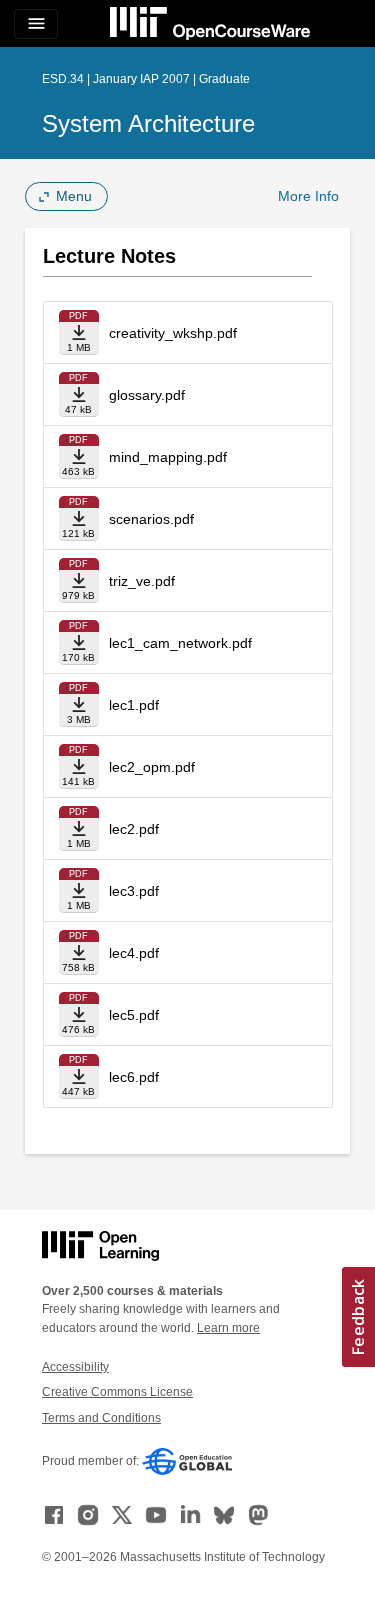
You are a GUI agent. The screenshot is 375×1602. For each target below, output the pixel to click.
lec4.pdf (134, 953)
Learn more (228, 1328)
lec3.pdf (134, 891)
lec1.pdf (134, 705)
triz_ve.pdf (142, 581)
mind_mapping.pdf (168, 457)
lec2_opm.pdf (152, 767)
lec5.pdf (134, 1015)
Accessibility (75, 1367)
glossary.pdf (147, 395)
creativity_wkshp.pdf (173, 333)
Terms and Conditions (101, 1418)
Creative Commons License (117, 1392)
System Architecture (148, 123)
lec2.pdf (134, 829)
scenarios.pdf (151, 519)
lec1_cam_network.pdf (180, 643)
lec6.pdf (134, 1077)
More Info (308, 196)
